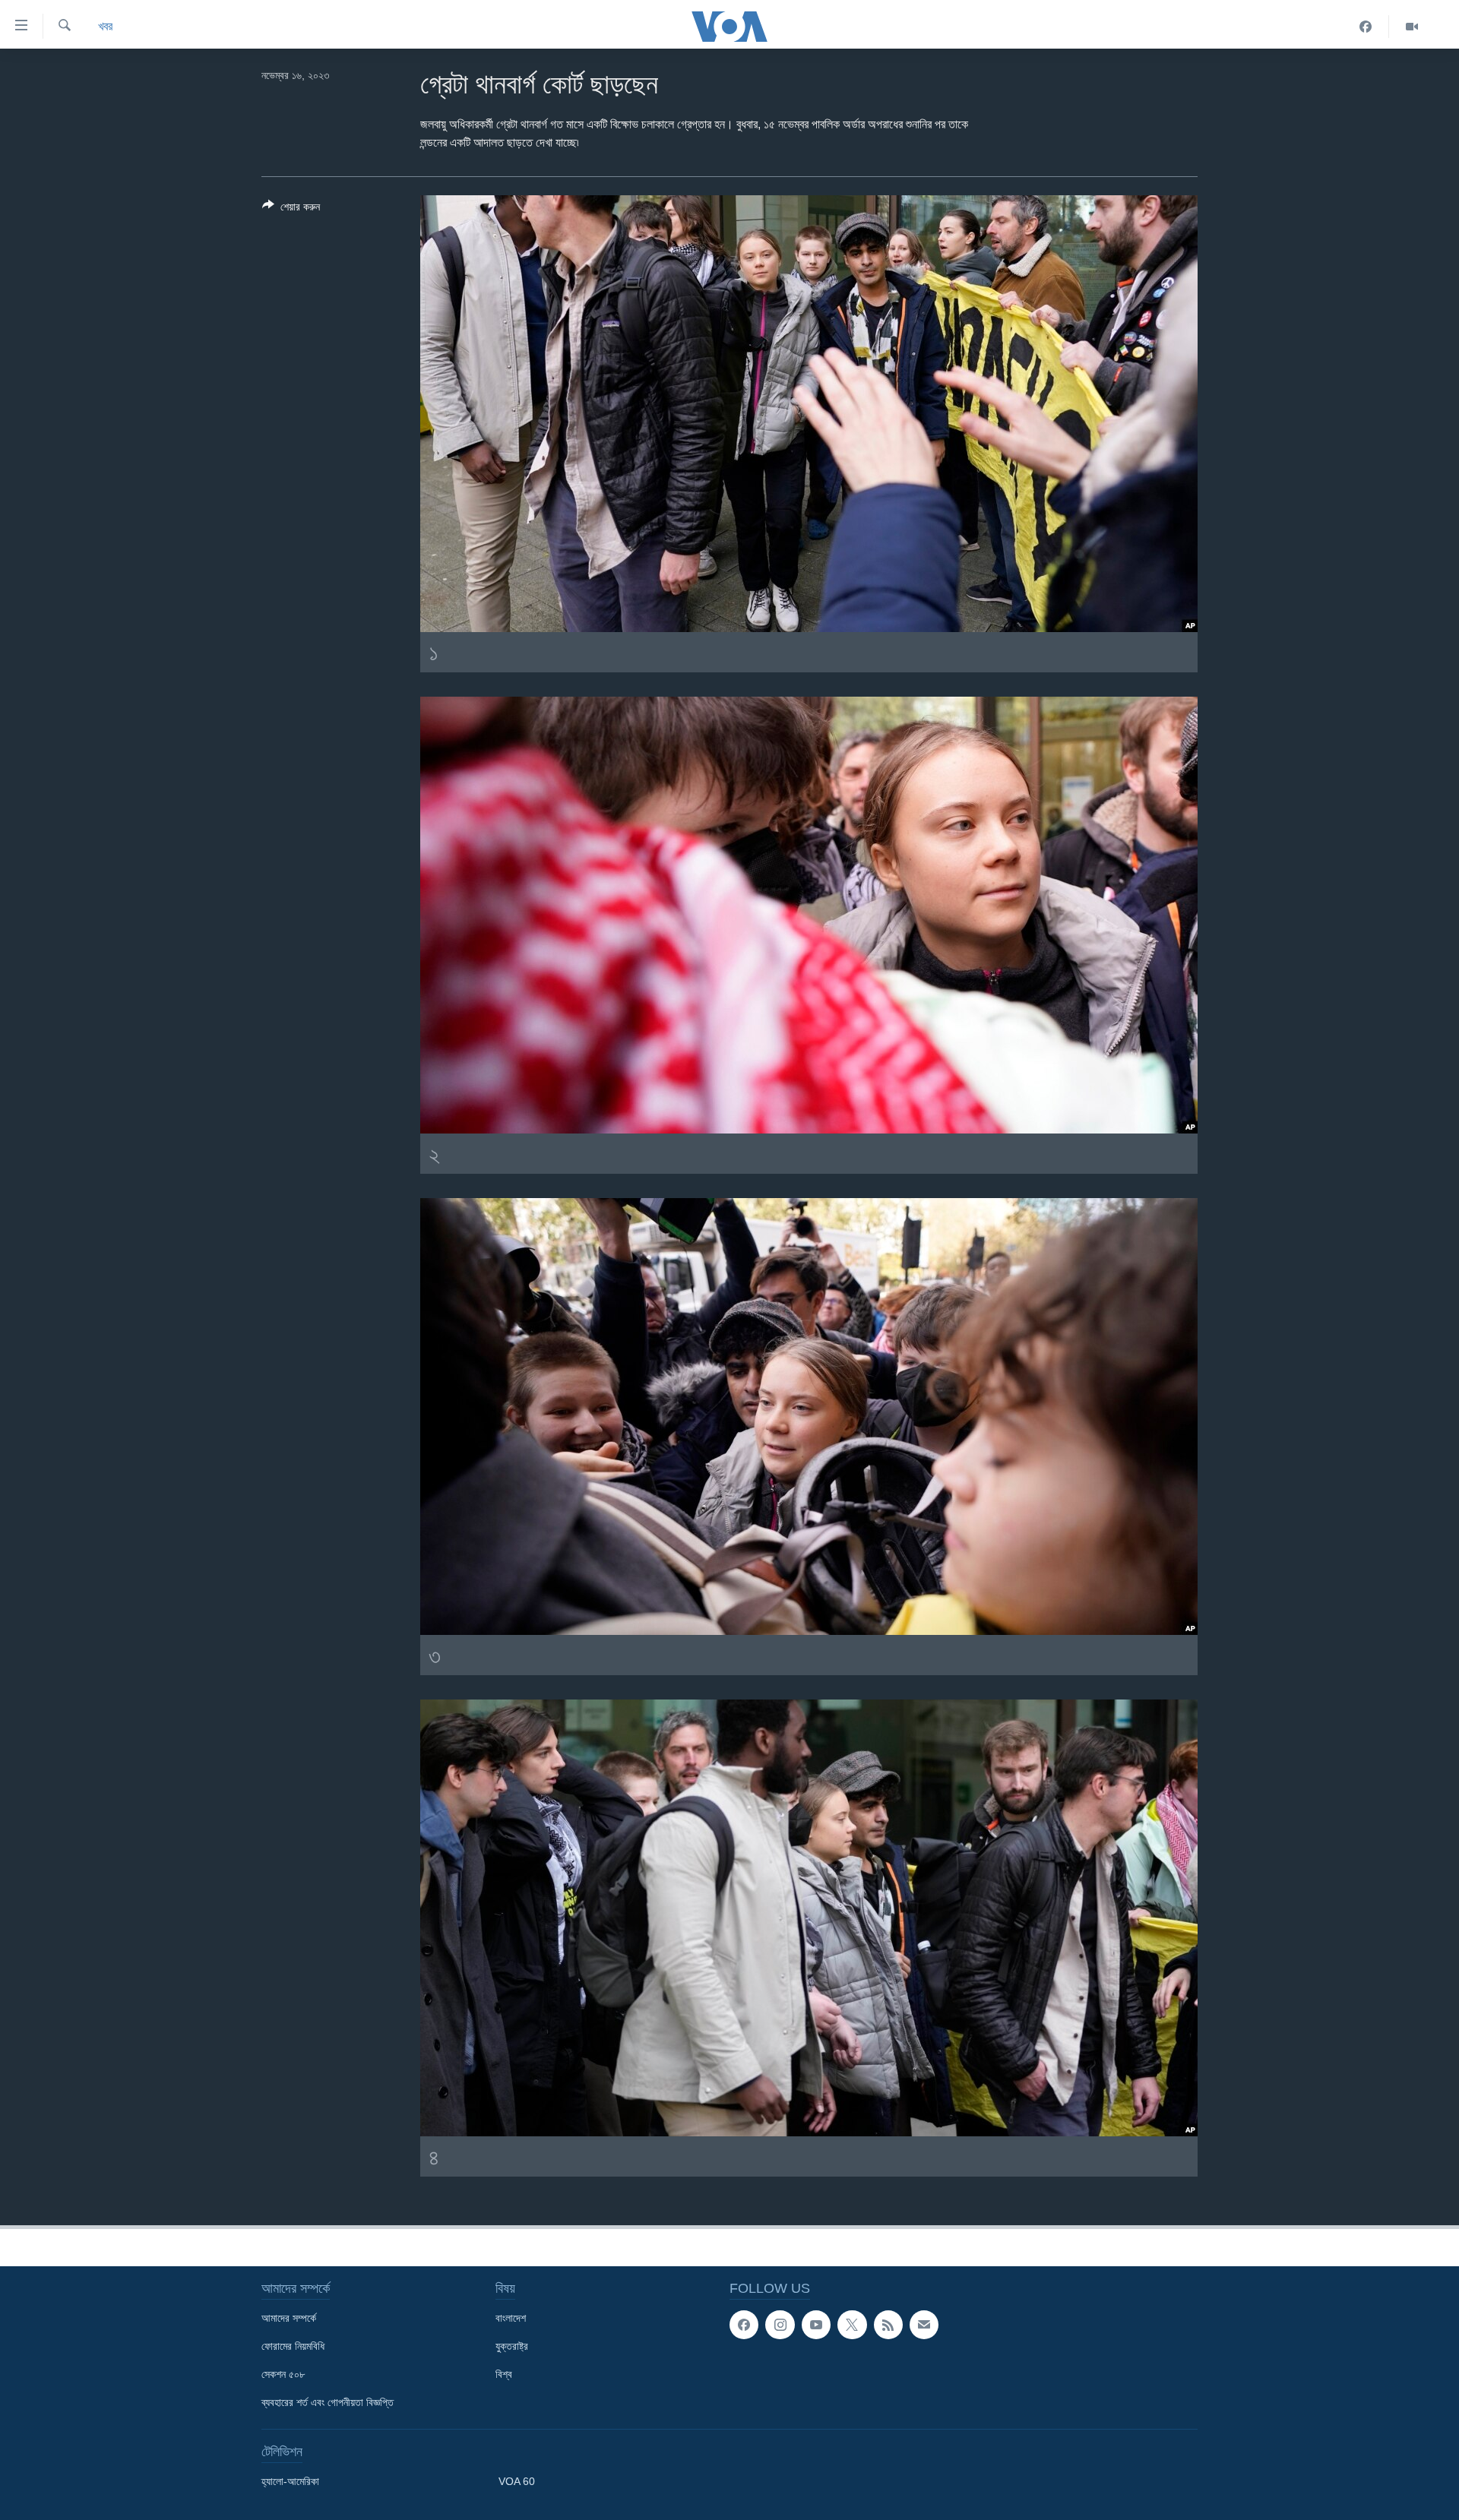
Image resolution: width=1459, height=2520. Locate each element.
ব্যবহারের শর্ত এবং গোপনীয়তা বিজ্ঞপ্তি (328, 2402)
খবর (105, 26)
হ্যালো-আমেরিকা (290, 2481)
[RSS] (888, 2325)
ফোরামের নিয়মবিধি (293, 2346)
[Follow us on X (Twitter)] (852, 2325)
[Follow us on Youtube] (816, 2325)
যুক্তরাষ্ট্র (512, 2346)
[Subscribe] (924, 2325)
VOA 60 (517, 2481)
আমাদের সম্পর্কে (289, 2318)
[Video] (1412, 27)
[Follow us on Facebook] (744, 2325)
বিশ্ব (504, 2374)
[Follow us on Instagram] (780, 2325)
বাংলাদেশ (511, 2318)
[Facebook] (1366, 27)
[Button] (291, 209)
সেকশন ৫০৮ (283, 2374)
